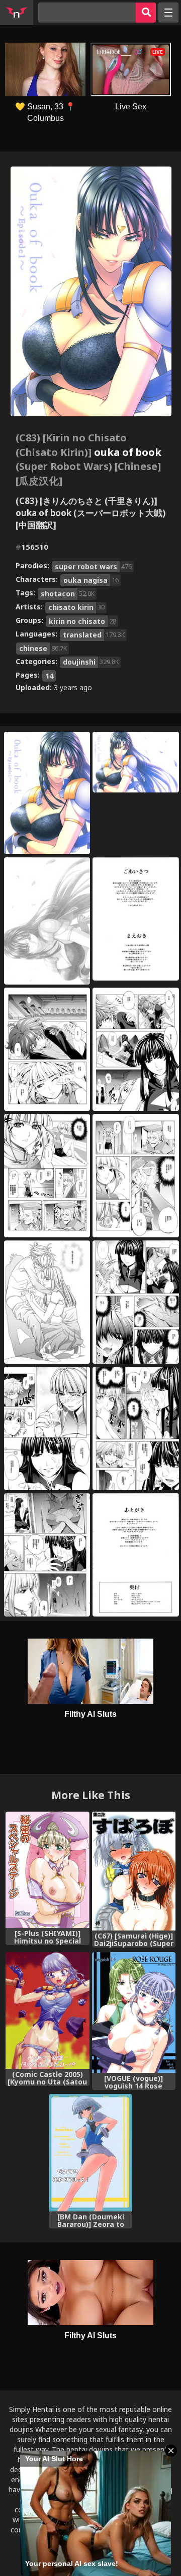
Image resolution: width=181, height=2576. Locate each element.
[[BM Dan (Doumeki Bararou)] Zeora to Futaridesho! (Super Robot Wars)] (91, 2152)
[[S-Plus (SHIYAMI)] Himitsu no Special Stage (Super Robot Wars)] (48, 1870)
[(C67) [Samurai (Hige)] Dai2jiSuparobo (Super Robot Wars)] (134, 1871)
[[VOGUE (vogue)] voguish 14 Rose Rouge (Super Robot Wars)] (134, 2012)
